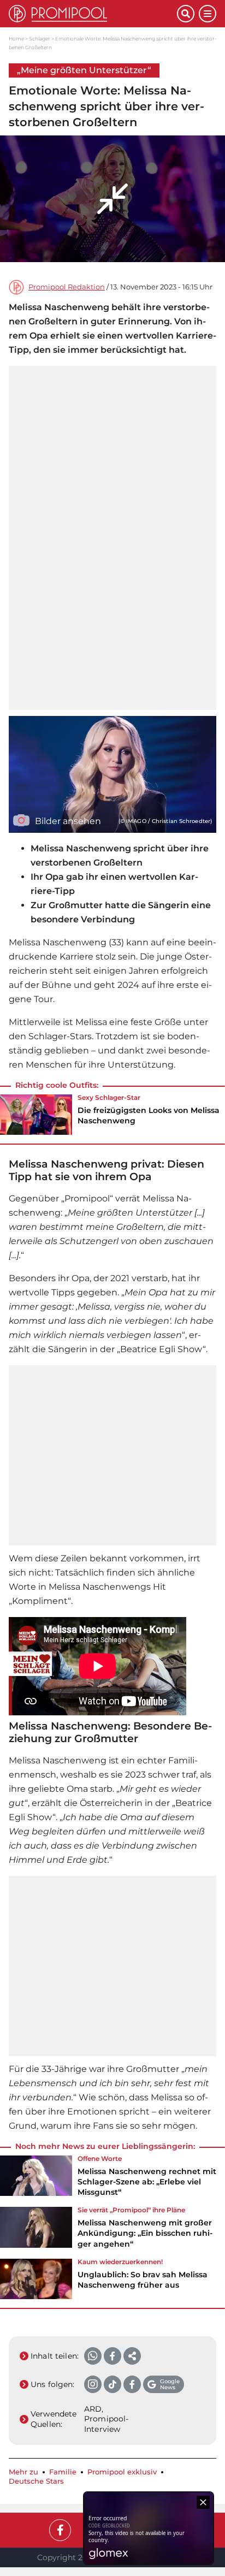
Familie (63, 2472)
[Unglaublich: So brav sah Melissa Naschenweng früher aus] (36, 2279)
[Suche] (186, 14)
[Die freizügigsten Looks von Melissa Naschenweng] (36, 1115)
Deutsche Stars (36, 2481)
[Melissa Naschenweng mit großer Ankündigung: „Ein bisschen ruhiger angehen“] (36, 2231)
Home (16, 39)
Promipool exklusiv (122, 2472)
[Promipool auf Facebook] (60, 2530)
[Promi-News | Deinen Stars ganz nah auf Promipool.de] (93, 14)
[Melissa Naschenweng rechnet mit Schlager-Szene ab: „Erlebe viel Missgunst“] (36, 2180)
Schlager (40, 39)
